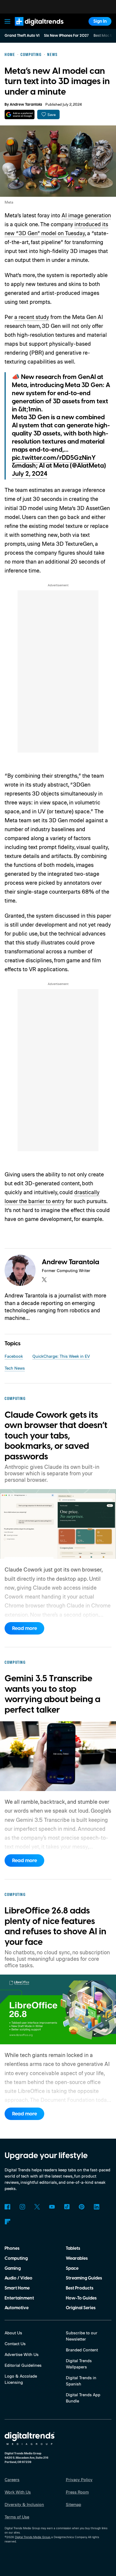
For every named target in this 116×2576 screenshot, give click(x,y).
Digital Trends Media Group (33, 2537)
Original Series (81, 2308)
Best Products (80, 2288)
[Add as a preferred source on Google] (20, 114)
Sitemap (74, 2504)
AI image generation (86, 215)
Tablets (73, 2248)
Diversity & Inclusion (24, 2504)
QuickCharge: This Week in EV (61, 1356)
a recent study (32, 317)
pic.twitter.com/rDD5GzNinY (54, 458)
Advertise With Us (22, 2354)
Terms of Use (17, 2517)
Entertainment (19, 2298)
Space (72, 2268)
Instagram (22, 2207)
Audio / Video (18, 2278)
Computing (16, 2258)
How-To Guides (81, 2298)
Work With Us (18, 2492)
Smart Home (17, 2288)
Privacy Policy (79, 2480)
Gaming (13, 2268)
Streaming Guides (84, 2278)
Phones (12, 2248)
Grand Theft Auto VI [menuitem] (22, 36)
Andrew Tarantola (26, 105)
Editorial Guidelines (23, 2365)
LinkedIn (96, 2207)
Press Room (77, 2492)
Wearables (77, 2258)
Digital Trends (33, 28)
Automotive (17, 2308)
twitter (44, 1280)
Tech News (15, 1368)
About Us (13, 2333)
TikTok (67, 2207)
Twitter (37, 2207)
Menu (8, 21)
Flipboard (7, 2222)
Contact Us (15, 2344)
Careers (12, 2480)
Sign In (100, 21)
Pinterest (82, 2207)
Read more (25, 1628)
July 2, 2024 (30, 474)
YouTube (52, 2207)
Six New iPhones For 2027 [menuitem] (66, 36)
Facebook (14, 1356)
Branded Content (82, 2350)
